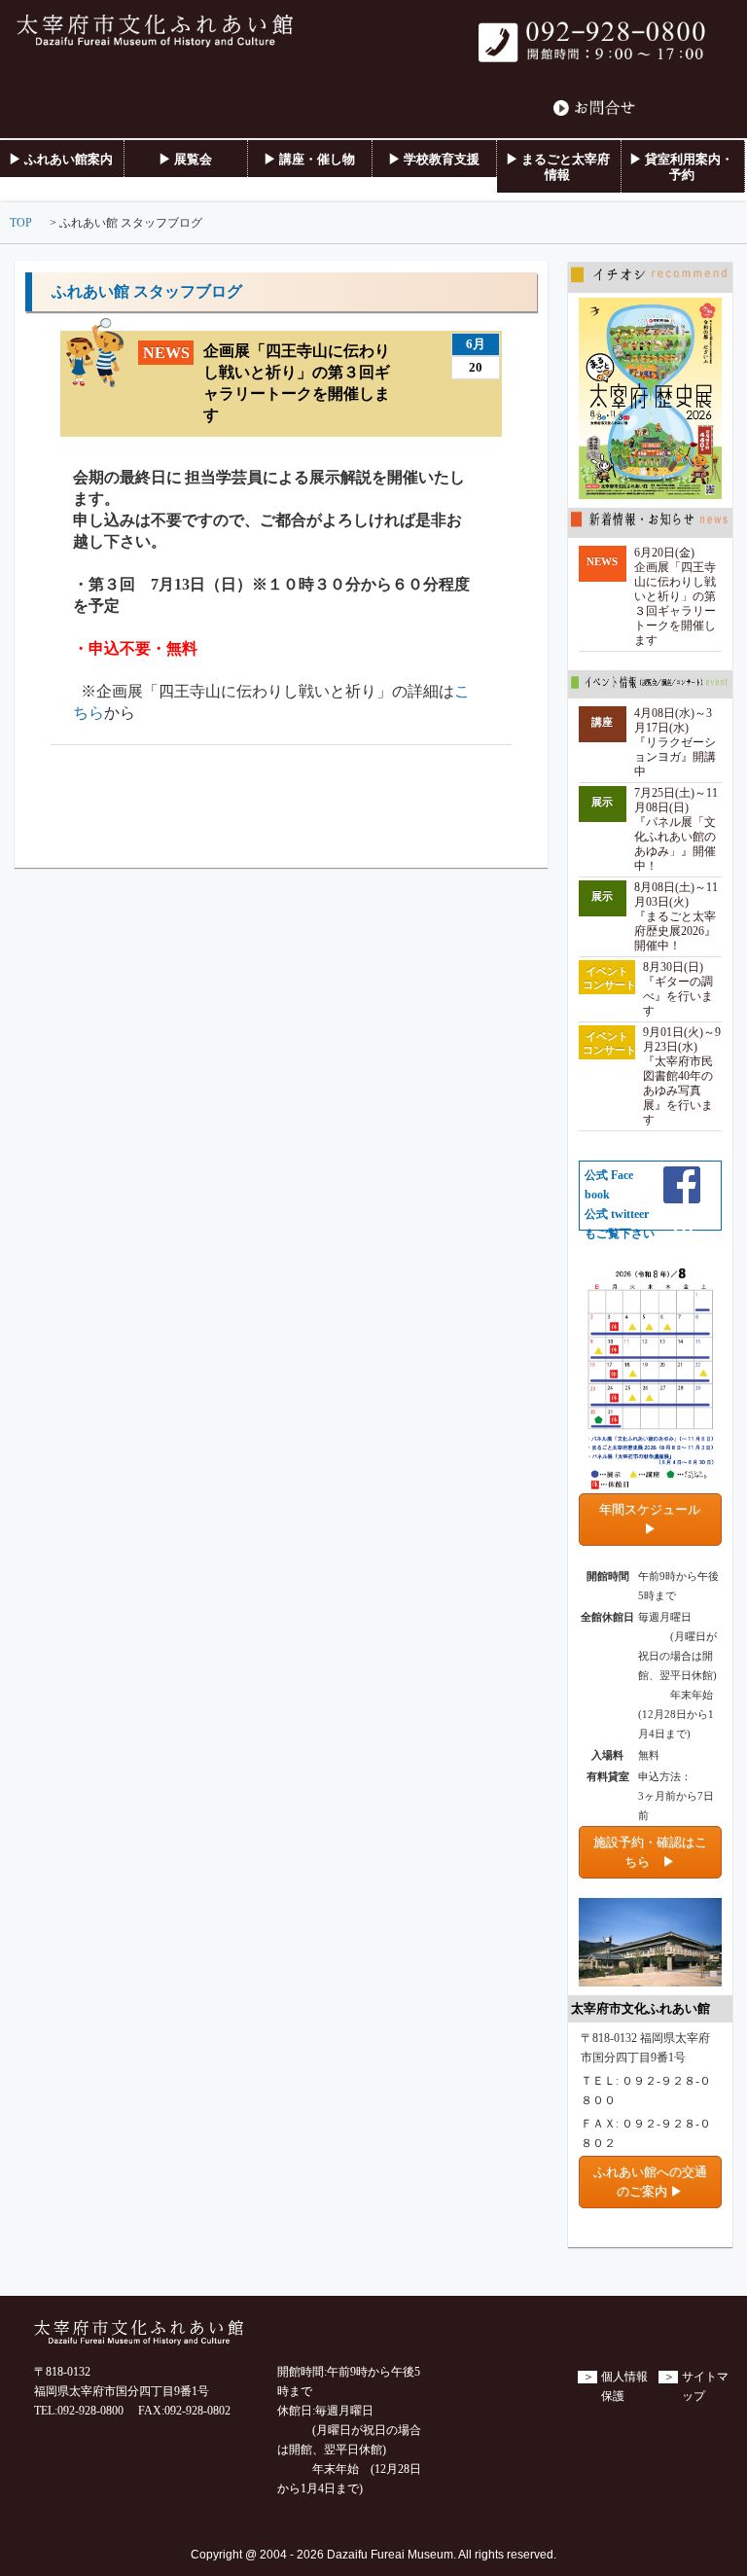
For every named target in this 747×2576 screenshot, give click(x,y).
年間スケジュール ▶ (656, 1519)
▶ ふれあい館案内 (61, 159)
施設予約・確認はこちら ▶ (650, 1852)
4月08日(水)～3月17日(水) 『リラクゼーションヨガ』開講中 (675, 743)
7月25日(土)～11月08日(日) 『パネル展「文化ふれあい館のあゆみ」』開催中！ (676, 830)
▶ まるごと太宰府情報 (558, 167)
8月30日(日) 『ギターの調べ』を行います (678, 989)
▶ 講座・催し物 (309, 159)
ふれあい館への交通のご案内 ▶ (650, 2182)
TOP (21, 223)
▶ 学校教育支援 (434, 159)
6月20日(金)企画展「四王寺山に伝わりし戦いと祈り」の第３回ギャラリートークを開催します (675, 597)
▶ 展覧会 (185, 159)
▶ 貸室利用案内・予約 (681, 167)
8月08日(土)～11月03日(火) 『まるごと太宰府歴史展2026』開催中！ (676, 917)
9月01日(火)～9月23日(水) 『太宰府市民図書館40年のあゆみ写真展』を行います (682, 1076)
